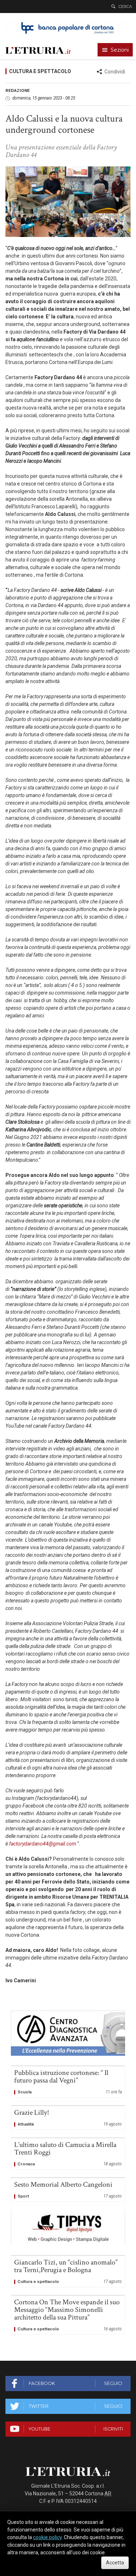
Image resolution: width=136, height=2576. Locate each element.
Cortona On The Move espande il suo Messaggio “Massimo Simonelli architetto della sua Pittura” (68, 2315)
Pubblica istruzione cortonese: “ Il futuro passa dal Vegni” (68, 2082)
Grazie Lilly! (68, 2118)
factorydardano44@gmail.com (43, 1844)
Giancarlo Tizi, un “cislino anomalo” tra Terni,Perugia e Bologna (68, 2271)
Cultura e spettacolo (40, 71)
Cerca (125, 7)
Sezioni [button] (120, 50)
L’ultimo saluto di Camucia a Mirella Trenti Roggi (68, 2154)
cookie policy (47, 2537)
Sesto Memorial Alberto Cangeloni (68, 2190)
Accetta (115, 2563)
